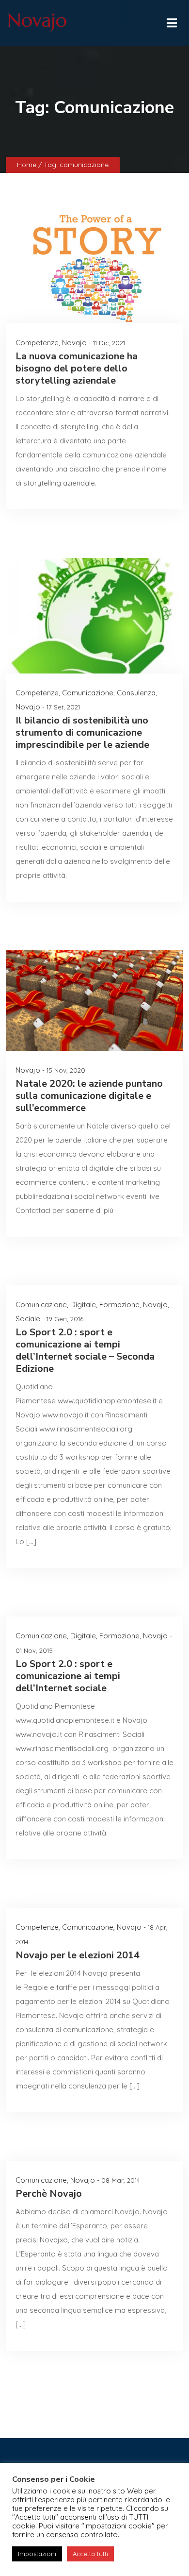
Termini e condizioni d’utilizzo (95, 2545)
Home (28, 165)
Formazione (119, 1305)
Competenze (37, 343)
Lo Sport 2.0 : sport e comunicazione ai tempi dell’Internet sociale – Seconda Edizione (85, 1350)
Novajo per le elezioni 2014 (78, 1955)
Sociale (28, 1319)
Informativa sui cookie (137, 2531)
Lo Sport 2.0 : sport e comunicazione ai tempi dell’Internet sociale (68, 1676)
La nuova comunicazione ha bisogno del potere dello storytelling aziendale (77, 368)
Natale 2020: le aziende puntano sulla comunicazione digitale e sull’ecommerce (89, 1096)
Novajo (74, 343)
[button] (171, 20)
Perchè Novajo (49, 2194)
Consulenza (136, 693)
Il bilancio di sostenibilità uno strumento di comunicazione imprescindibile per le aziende (82, 732)
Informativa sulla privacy (52, 2531)
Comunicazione (88, 693)
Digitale (83, 1305)
